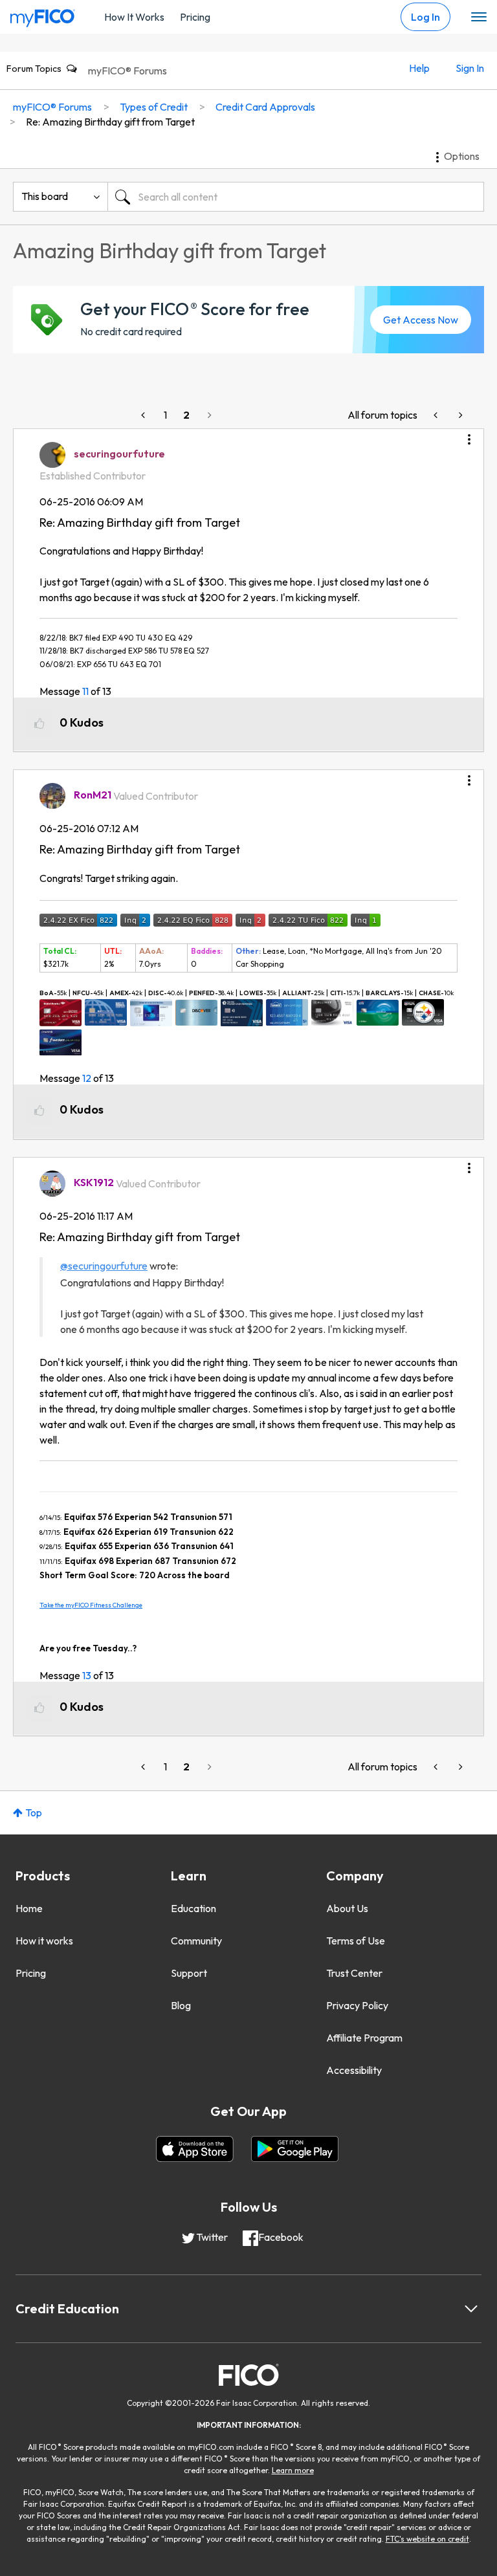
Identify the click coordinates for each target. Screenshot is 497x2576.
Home (29, 1908)
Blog (181, 2005)
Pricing (195, 17)
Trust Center (354, 1973)
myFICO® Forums (127, 71)
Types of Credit (154, 107)
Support (189, 1973)
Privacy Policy (357, 2005)
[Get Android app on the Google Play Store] (295, 2149)
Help (419, 68)
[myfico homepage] (43, 15)
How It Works (134, 17)
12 (87, 1078)
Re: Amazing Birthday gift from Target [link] (110, 122)
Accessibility (354, 2070)
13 (87, 1675)
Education (193, 1908)
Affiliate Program (364, 2038)
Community (196, 1941)
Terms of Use (356, 1941)
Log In (425, 17)
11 (85, 691)
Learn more (293, 2470)
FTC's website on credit (427, 2539)
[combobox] (296, 197)
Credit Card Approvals (265, 107)
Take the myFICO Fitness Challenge (91, 1605)
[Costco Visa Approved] (459, 415)
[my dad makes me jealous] (437, 415)
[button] (469, 435)
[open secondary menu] (479, 17)
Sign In (470, 68)
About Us (347, 1908)
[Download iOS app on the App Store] (195, 2149)
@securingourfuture (104, 1266)
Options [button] (462, 156)
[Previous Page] (144, 415)
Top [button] (34, 1812)
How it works (44, 1941)
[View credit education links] (471, 2309)
